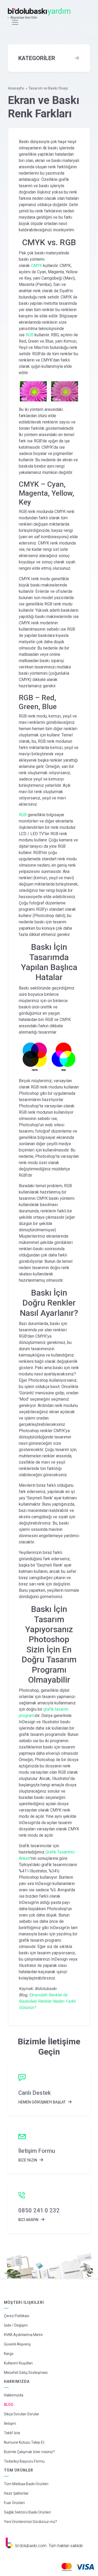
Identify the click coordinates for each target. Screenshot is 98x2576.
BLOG (9, 2405)
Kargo (9, 2354)
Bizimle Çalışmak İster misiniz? (29, 2452)
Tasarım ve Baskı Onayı (48, 88)
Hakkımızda (14, 2395)
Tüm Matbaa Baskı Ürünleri (26, 2484)
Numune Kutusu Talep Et (24, 2442)
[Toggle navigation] (15, 22)
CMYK (36, 266)
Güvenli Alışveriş (17, 2344)
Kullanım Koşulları (18, 2363)
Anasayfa (16, 88)
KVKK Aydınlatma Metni (23, 2335)
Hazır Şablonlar (16, 2493)
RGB (30, 335)
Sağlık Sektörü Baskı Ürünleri (27, 2512)
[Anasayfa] (40, 12)
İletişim (10, 2423)
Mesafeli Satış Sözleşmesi (26, 2373)
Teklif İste (12, 2433)
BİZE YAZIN (28, 2160)
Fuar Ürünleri (14, 2503)
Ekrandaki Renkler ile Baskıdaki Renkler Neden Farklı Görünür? (47, 2001)
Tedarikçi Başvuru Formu (24, 2461)
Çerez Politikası (17, 2316)
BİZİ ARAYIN (29, 2220)
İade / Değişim (16, 2325)
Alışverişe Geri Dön (24, 18)
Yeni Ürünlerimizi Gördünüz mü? (30, 2522)
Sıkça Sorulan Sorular (22, 2414)
